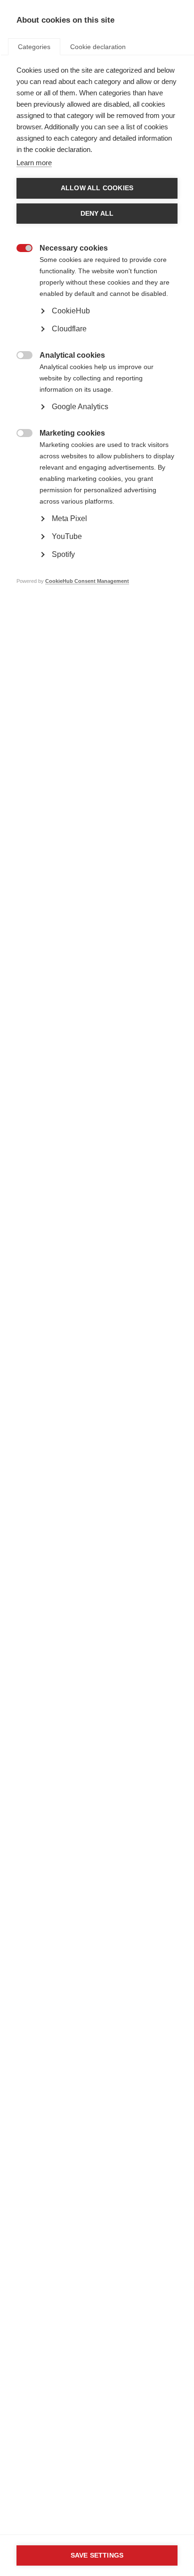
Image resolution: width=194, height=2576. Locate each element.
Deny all (97, 214)
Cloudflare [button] (69, 329)
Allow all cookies (97, 188)
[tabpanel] (97, 340)
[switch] (20, 249)
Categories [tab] (34, 47)
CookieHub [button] (71, 311)
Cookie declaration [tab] (98, 47)
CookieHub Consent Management (87, 581)
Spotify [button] (63, 554)
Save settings (97, 2555)
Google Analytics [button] (80, 407)
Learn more (34, 163)
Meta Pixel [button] (69, 518)
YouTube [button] (67, 536)
